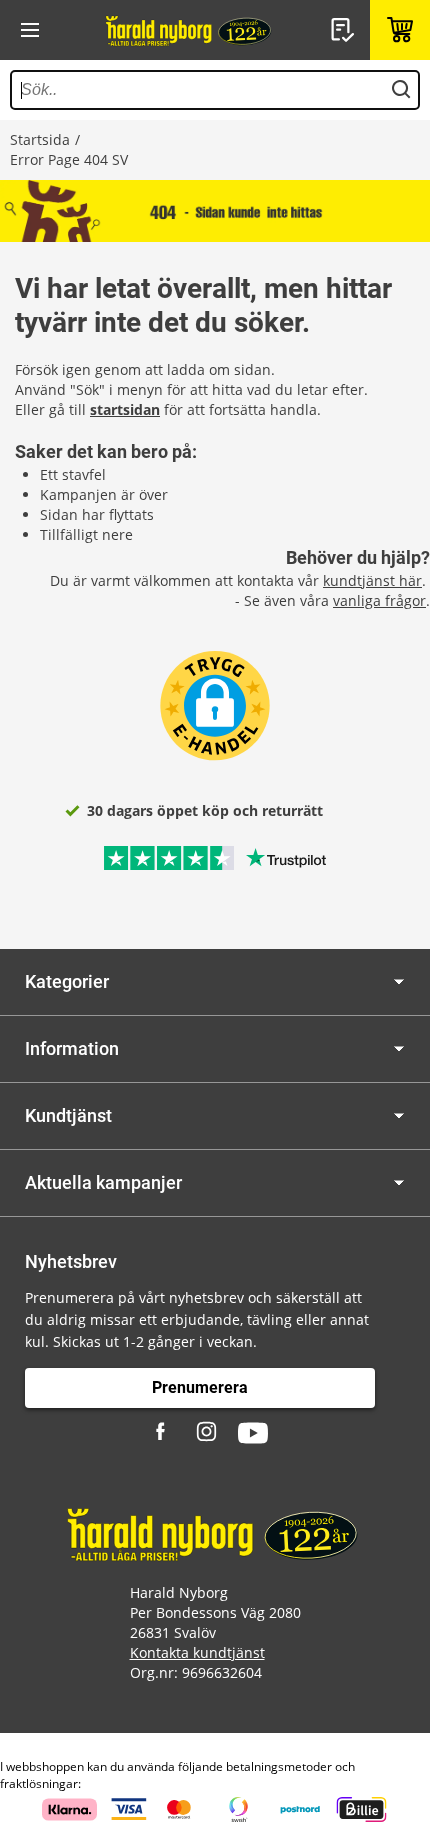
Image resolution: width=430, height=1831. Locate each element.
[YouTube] (253, 1433)
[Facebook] (163, 1433)
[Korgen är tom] (400, 30)
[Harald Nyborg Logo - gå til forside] (190, 30)
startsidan (125, 409)
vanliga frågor (379, 600)
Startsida (40, 139)
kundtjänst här (372, 580)
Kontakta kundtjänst (197, 1652)
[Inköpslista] (345, 30)
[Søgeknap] (401, 90)
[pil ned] (399, 981)
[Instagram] (208, 1433)
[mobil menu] (30, 30)
